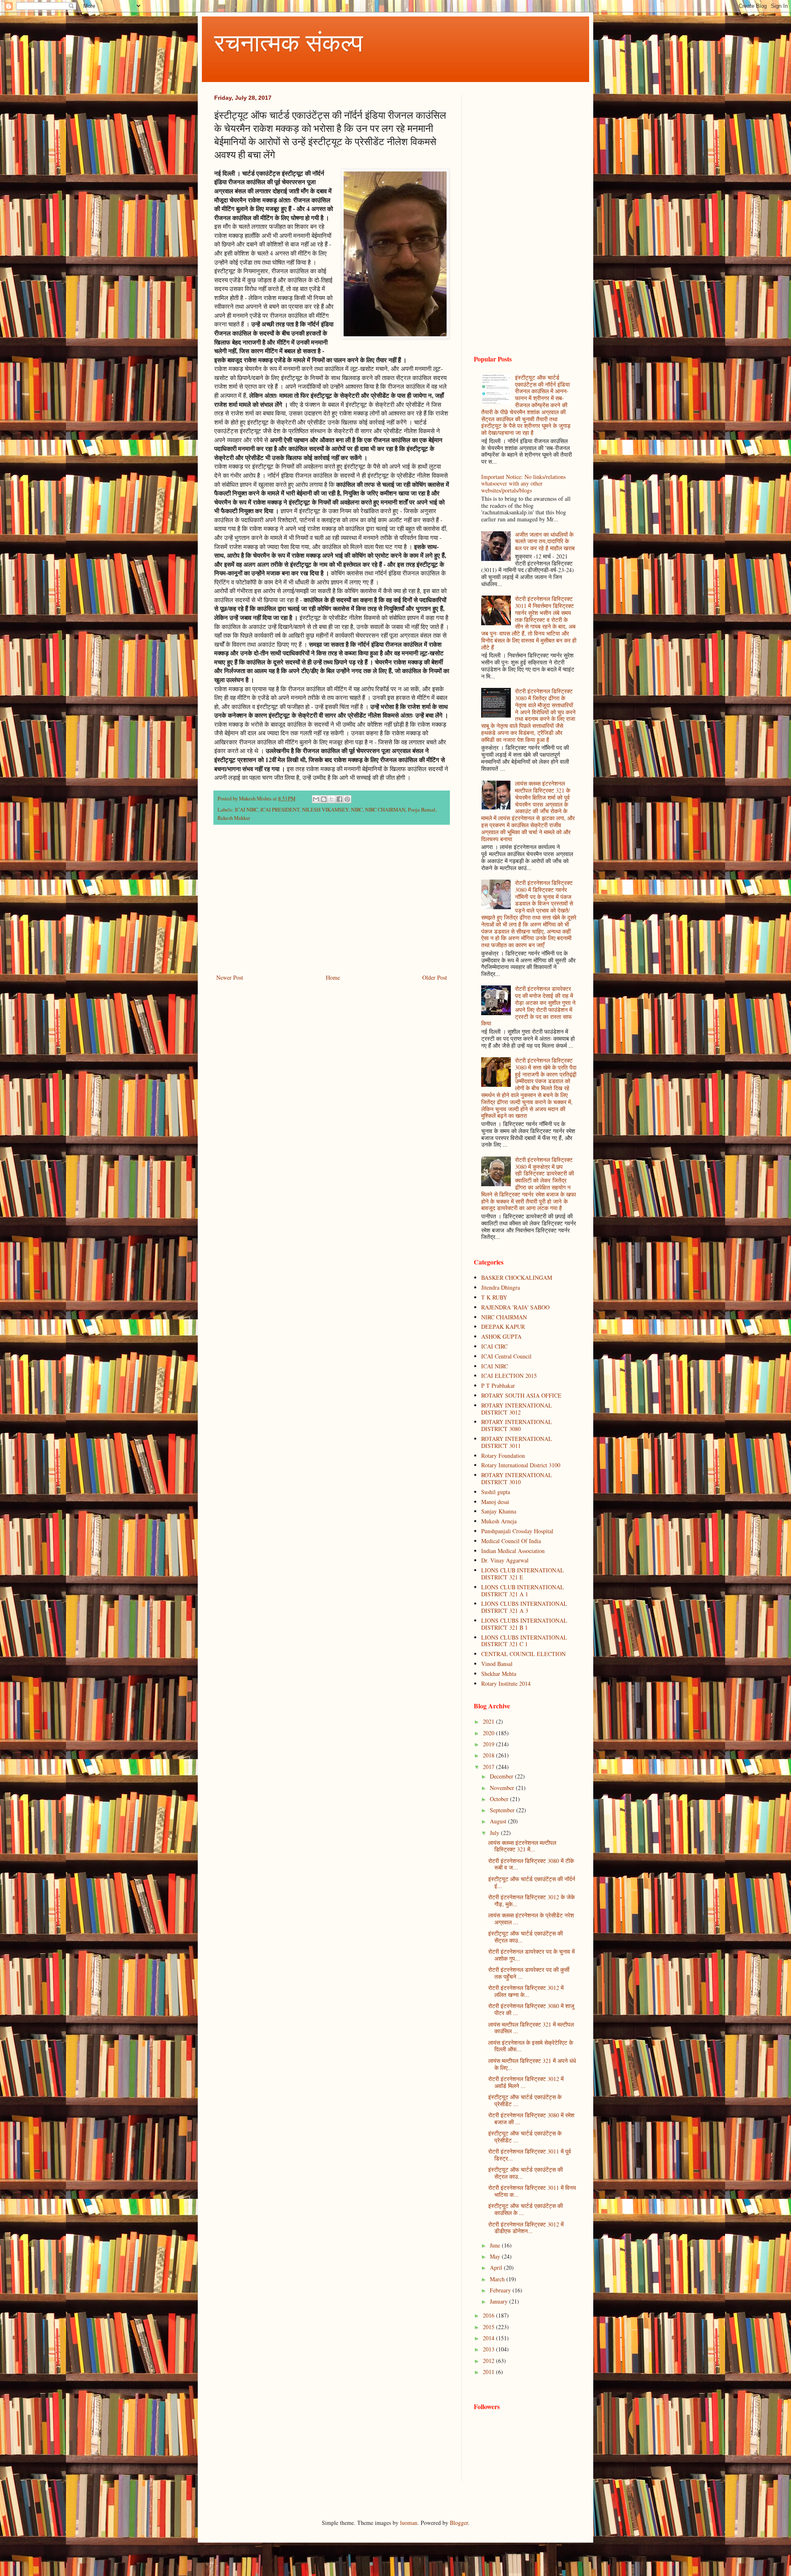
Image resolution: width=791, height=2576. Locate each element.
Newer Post (230, 977)
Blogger (459, 2523)
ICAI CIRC (494, 1346)
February (501, 2290)
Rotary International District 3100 (521, 1465)
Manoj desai (495, 1502)
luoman (409, 2523)
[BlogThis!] (324, 799)
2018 (489, 1755)
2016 (489, 2315)
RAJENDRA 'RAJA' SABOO (515, 1307)
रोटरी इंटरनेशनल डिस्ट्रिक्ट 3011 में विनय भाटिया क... (532, 2191)
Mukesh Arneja (499, 1521)
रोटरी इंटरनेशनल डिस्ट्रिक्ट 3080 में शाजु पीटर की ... (531, 2009)
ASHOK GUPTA (501, 1336)
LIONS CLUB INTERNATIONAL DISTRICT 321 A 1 (523, 1591)
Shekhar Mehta (499, 1674)
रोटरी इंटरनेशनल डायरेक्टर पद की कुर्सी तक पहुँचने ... (529, 1973)
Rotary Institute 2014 (506, 1683)
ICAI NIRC (246, 810)
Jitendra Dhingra (501, 1287)
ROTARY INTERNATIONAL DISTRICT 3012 (517, 1409)
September (503, 1810)
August (499, 1821)
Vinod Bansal (497, 1664)
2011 (489, 2372)
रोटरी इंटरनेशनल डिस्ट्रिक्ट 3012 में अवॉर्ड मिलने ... (526, 2082)
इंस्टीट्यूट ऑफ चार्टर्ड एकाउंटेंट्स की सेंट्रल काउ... (525, 1937)
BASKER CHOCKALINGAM (517, 1277)
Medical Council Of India (511, 1541)
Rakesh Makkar (234, 818)
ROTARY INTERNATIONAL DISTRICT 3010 (517, 1478)
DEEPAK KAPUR (503, 1327)
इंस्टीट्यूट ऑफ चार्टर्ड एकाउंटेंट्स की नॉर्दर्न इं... (532, 1882)
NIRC (357, 810)
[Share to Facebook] (339, 799)
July (495, 1833)
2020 (489, 1733)
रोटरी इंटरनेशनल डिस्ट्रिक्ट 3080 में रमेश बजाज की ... (531, 2119)
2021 (489, 1721)
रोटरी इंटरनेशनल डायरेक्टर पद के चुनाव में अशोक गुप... (531, 1955)
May (496, 2256)
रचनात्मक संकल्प (289, 42)
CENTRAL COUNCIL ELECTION (523, 1654)
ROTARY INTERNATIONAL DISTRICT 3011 (517, 1442)
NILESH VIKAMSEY (325, 810)
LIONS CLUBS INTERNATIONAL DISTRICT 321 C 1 (524, 1641)
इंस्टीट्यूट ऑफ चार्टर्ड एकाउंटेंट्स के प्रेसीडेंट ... (525, 2100)
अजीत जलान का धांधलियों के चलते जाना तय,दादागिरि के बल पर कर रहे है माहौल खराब (545, 541)
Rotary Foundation (503, 1456)
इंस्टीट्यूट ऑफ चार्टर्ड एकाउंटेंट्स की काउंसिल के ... (525, 2209)
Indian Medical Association (513, 1551)
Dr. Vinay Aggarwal (505, 1560)
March (498, 2279)
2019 (489, 1744)
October (500, 1799)
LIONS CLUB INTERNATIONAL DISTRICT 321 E (523, 1574)
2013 (489, 2349)
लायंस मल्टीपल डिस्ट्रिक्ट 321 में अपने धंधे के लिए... (532, 2064)
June (496, 2245)
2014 (489, 2338)
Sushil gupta (496, 1492)
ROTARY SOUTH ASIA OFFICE (521, 1395)
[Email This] (316, 799)
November (503, 1788)
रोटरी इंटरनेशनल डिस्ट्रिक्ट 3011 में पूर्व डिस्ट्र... (530, 2155)
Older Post (435, 977)
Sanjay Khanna (499, 1511)
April (497, 2267)
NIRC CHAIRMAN (385, 810)
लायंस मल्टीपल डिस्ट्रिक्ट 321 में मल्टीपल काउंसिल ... (531, 2028)
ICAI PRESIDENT (280, 810)
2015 (489, 2327)
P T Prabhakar (498, 1385)
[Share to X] (332, 799)
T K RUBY (494, 1297)
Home (333, 977)
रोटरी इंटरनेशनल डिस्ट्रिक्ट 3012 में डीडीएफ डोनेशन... (526, 2228)
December (502, 1776)
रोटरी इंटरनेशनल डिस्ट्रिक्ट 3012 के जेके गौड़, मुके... (531, 1900)
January (500, 2301)
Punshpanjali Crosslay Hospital (517, 1531)
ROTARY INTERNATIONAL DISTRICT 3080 (517, 1425)
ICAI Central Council (506, 1356)
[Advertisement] (332, 904)
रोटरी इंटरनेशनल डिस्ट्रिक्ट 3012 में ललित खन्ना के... (526, 1991)
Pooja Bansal (422, 810)
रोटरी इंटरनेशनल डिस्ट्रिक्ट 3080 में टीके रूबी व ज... (531, 1864)
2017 (489, 1767)
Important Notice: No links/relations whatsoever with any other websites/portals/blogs (523, 484)
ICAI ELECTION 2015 (509, 1376)
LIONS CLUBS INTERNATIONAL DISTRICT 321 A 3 (524, 1607)
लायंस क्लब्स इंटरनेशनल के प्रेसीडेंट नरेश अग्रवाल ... (531, 1919)
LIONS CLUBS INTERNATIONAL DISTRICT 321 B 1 (524, 1624)
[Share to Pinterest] (347, 799)
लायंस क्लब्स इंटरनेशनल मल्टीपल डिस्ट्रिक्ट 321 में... (522, 1846)
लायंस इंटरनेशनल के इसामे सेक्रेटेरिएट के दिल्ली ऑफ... (531, 2046)
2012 (489, 2361)
